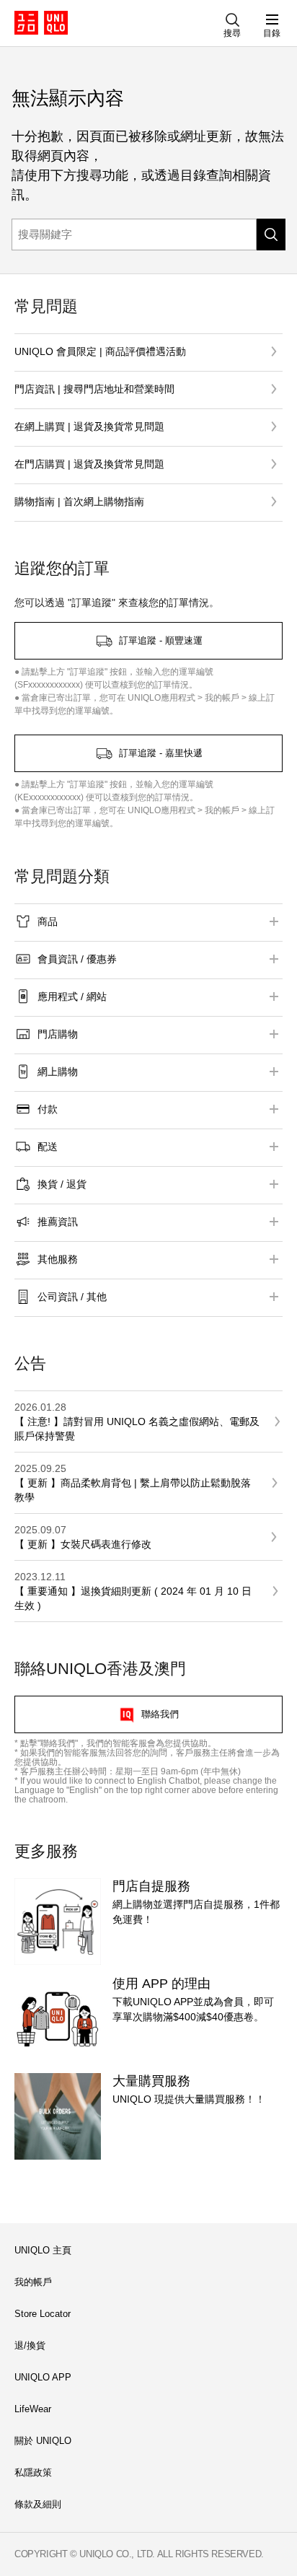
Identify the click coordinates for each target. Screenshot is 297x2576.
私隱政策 (33, 2472)
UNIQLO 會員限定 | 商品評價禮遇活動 (100, 351)
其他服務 (58, 1259)
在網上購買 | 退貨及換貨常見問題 (89, 426)
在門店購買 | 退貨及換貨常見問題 (89, 464)
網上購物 (58, 1072)
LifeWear (33, 2409)
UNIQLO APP (43, 2377)
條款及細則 (38, 2504)
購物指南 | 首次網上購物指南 (79, 501)
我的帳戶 (33, 2282)
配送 (48, 1147)
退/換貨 (30, 2345)
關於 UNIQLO (43, 2441)
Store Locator (43, 2314)
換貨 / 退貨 (62, 1184)
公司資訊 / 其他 (72, 1297)
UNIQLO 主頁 (43, 2250)
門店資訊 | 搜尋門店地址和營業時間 (94, 389)
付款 (48, 1109)
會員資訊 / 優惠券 (77, 959)
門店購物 (58, 1034)
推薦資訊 (58, 1222)
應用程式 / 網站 (72, 996)
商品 (48, 921)
